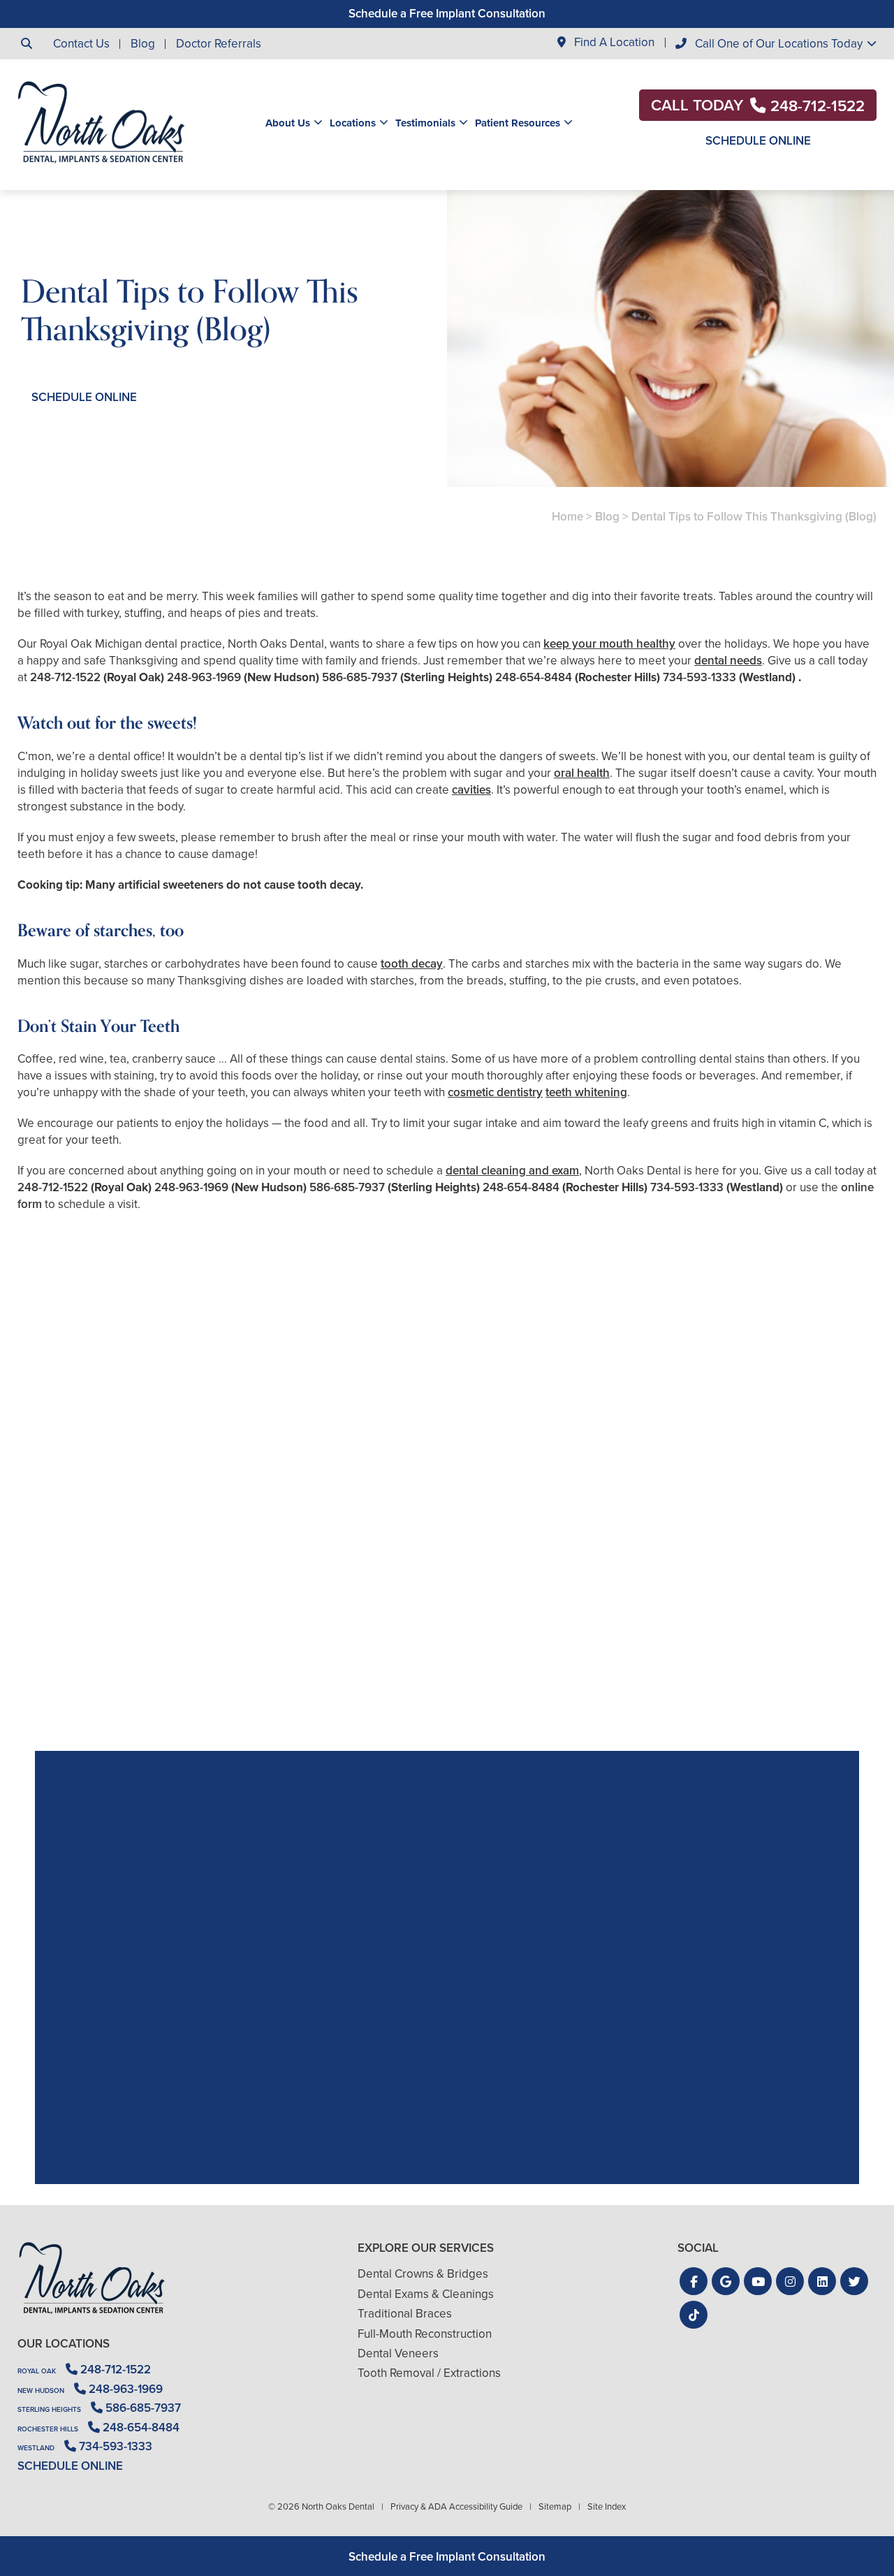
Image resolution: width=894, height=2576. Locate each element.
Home (567, 517)
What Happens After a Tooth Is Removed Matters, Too (156, 1635)
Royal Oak (37, 2371)
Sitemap (555, 2506)
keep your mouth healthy (609, 644)
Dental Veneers (398, 2353)
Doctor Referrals (219, 44)
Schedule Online (758, 141)
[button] (694, 2281)
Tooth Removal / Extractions (429, 2373)
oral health (582, 773)
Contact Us (81, 44)
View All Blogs (447, 1734)
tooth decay (412, 964)
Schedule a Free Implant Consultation (447, 14)
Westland (36, 2448)
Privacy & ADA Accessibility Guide (456, 2506)
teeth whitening (586, 1092)
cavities (471, 790)
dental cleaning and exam (512, 1171)
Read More (60, 1673)
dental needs (728, 661)
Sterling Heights (49, 2409)
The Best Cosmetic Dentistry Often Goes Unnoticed (447, 1635)
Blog (143, 44)
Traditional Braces (405, 2314)
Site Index (607, 2506)
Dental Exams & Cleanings (426, 2294)
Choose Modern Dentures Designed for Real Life (738, 1635)
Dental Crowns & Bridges (423, 2274)
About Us (288, 123)
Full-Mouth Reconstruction (425, 2334)
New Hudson (41, 2391)
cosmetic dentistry (495, 1092)
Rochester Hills (48, 2429)
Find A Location (613, 43)
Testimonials (425, 123)
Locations (353, 123)
